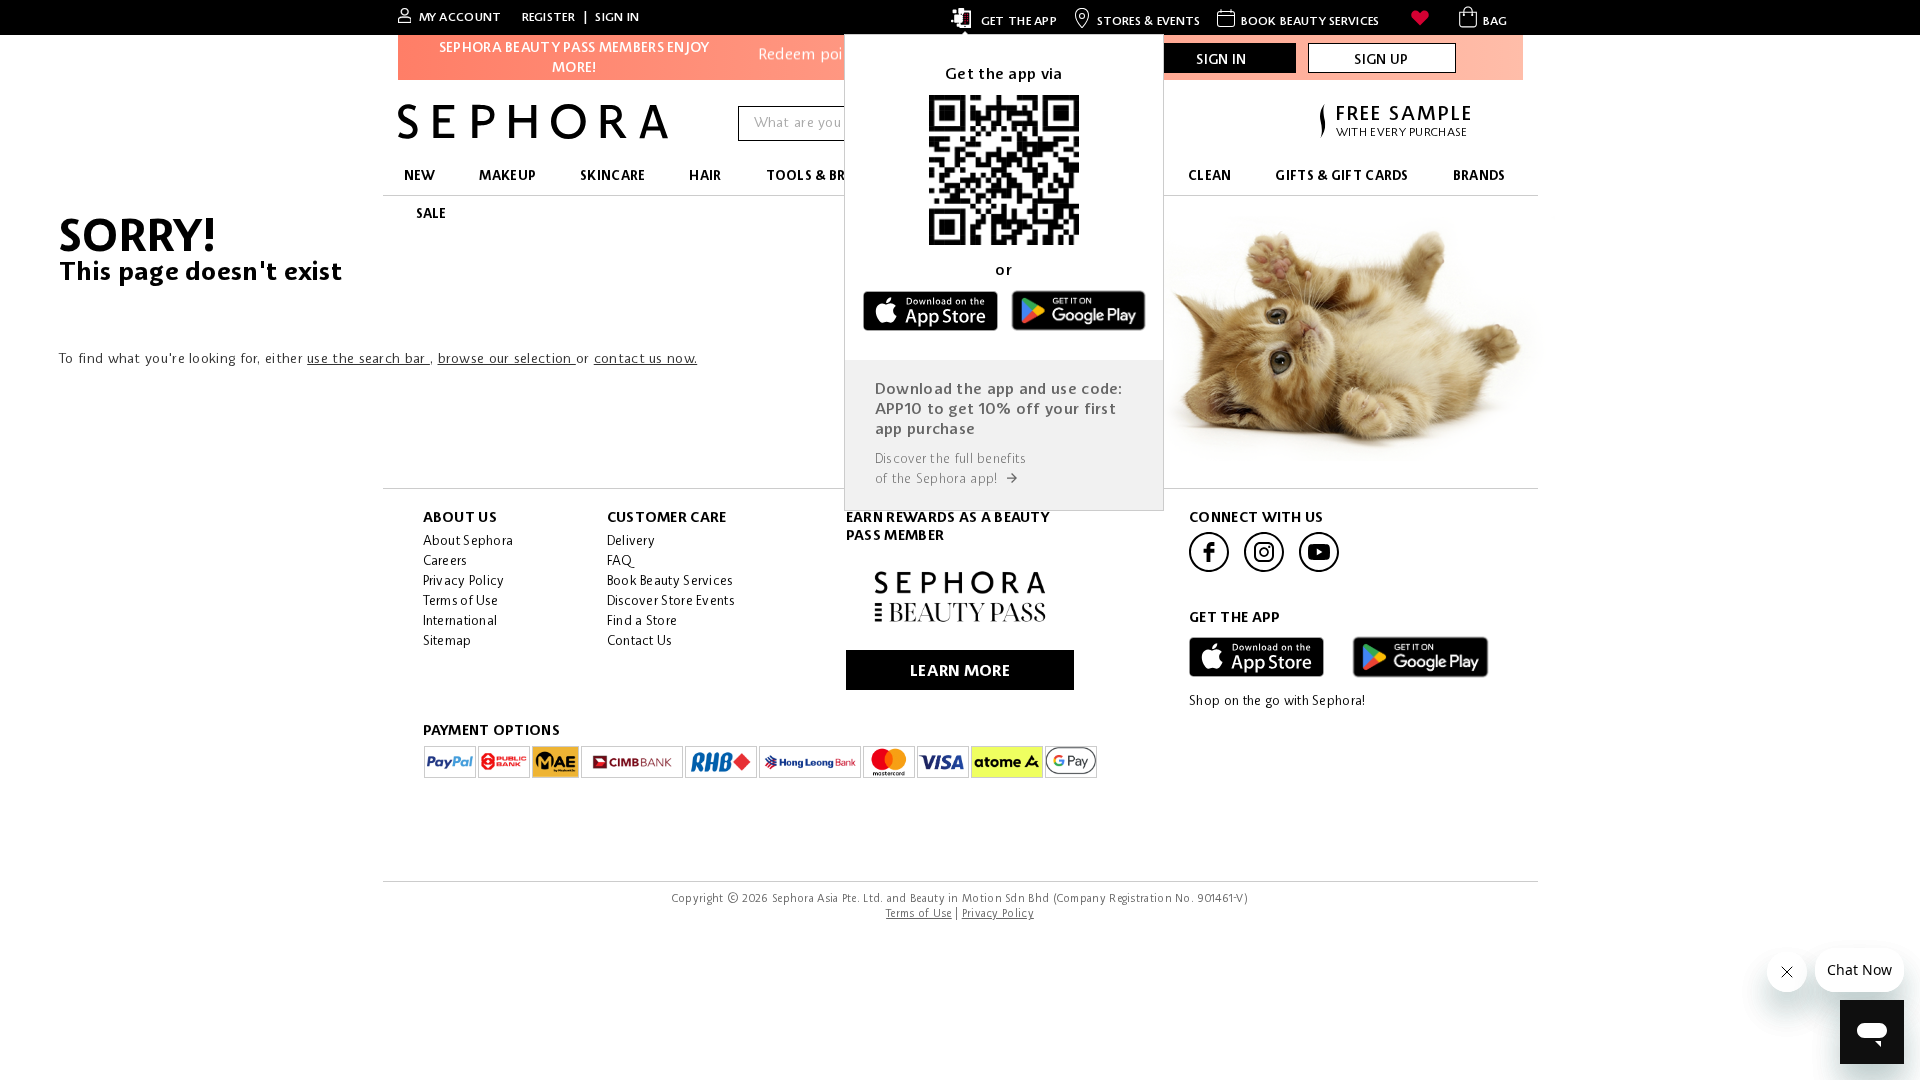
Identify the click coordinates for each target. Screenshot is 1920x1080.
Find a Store (642, 621)
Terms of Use (461, 601)
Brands (1479, 176)
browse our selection (507, 359)
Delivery (631, 541)
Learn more (960, 672)
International (460, 621)
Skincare (612, 176)
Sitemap (447, 641)
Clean (1210, 176)
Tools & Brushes (827, 176)
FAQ (619, 561)
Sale (431, 214)
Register (548, 18)
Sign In (1221, 60)
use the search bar (368, 359)
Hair (705, 176)
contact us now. (646, 359)
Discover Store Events (670, 601)
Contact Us (639, 641)
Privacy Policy (464, 581)
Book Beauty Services (670, 581)
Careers (445, 561)
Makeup (507, 176)
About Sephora (468, 541)
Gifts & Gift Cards (1341, 176)
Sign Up (1381, 60)
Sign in (617, 18)
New (420, 176)
